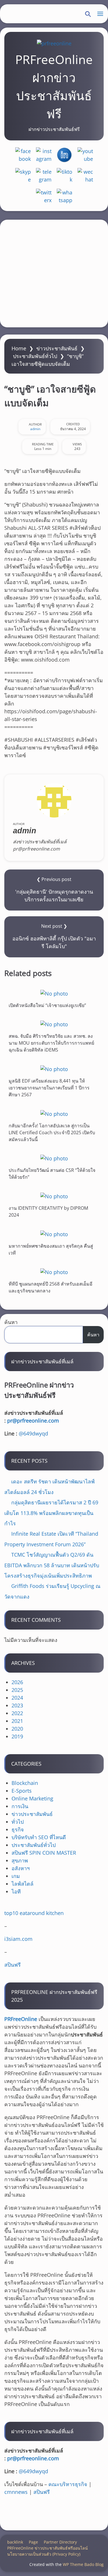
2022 (17, 1713)
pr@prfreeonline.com (33, 1421)
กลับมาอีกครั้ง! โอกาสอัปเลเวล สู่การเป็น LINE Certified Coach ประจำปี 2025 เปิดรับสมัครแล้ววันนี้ (52, 1132)
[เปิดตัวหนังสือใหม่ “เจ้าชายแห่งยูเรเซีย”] (54, 993)
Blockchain (25, 1783)
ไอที (16, 1891)
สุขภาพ (20, 1860)
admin (35, 429)
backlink (15, 2542)
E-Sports (22, 1791)
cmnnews (16, 2492)
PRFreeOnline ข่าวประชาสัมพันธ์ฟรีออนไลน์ (48, 2548)
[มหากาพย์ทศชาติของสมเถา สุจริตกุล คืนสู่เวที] (54, 1234)
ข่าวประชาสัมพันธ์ (57, 348)
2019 (17, 1736)
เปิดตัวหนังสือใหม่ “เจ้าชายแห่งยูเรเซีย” (47, 1005)
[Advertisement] (54, 274)
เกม (16, 1876)
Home (19, 348)
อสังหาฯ (21, 1868)
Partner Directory (60, 2542)
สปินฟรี (13, 1965)
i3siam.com (18, 1939)
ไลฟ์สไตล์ (22, 1884)
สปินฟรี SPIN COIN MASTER (44, 1853)
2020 (17, 1729)
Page (33, 2542)
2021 (17, 1721)
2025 (17, 1690)
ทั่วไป (18, 1822)
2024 (17, 1698)
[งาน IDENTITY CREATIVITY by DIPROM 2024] (54, 1196)
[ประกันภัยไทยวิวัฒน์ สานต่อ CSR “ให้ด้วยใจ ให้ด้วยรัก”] (54, 1158)
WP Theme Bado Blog (83, 2564)
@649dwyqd (33, 1433)
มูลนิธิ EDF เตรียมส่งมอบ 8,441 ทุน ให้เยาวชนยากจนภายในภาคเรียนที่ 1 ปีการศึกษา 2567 (49, 1088)
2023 (17, 1705)
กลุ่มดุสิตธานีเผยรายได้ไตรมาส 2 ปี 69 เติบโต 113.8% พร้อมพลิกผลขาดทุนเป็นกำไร (51, 1513)
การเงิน (20, 1806)
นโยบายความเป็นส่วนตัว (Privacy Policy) (44, 2554)
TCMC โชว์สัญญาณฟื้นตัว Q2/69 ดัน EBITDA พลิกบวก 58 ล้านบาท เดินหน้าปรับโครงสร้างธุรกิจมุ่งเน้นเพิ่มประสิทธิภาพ (52, 1565)
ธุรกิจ (18, 1829)
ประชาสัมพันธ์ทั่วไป (35, 356)
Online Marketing (32, 1798)
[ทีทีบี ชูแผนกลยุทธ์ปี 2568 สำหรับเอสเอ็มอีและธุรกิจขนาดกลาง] (54, 1272)
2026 (17, 1682)
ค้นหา (11, 1322)
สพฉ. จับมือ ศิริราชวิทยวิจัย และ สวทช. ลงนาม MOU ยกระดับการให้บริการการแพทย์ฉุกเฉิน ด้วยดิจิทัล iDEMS (51, 1043)
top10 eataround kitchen (34, 1913)
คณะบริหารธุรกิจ (68, 2484)
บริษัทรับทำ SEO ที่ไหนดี (39, 1837)
